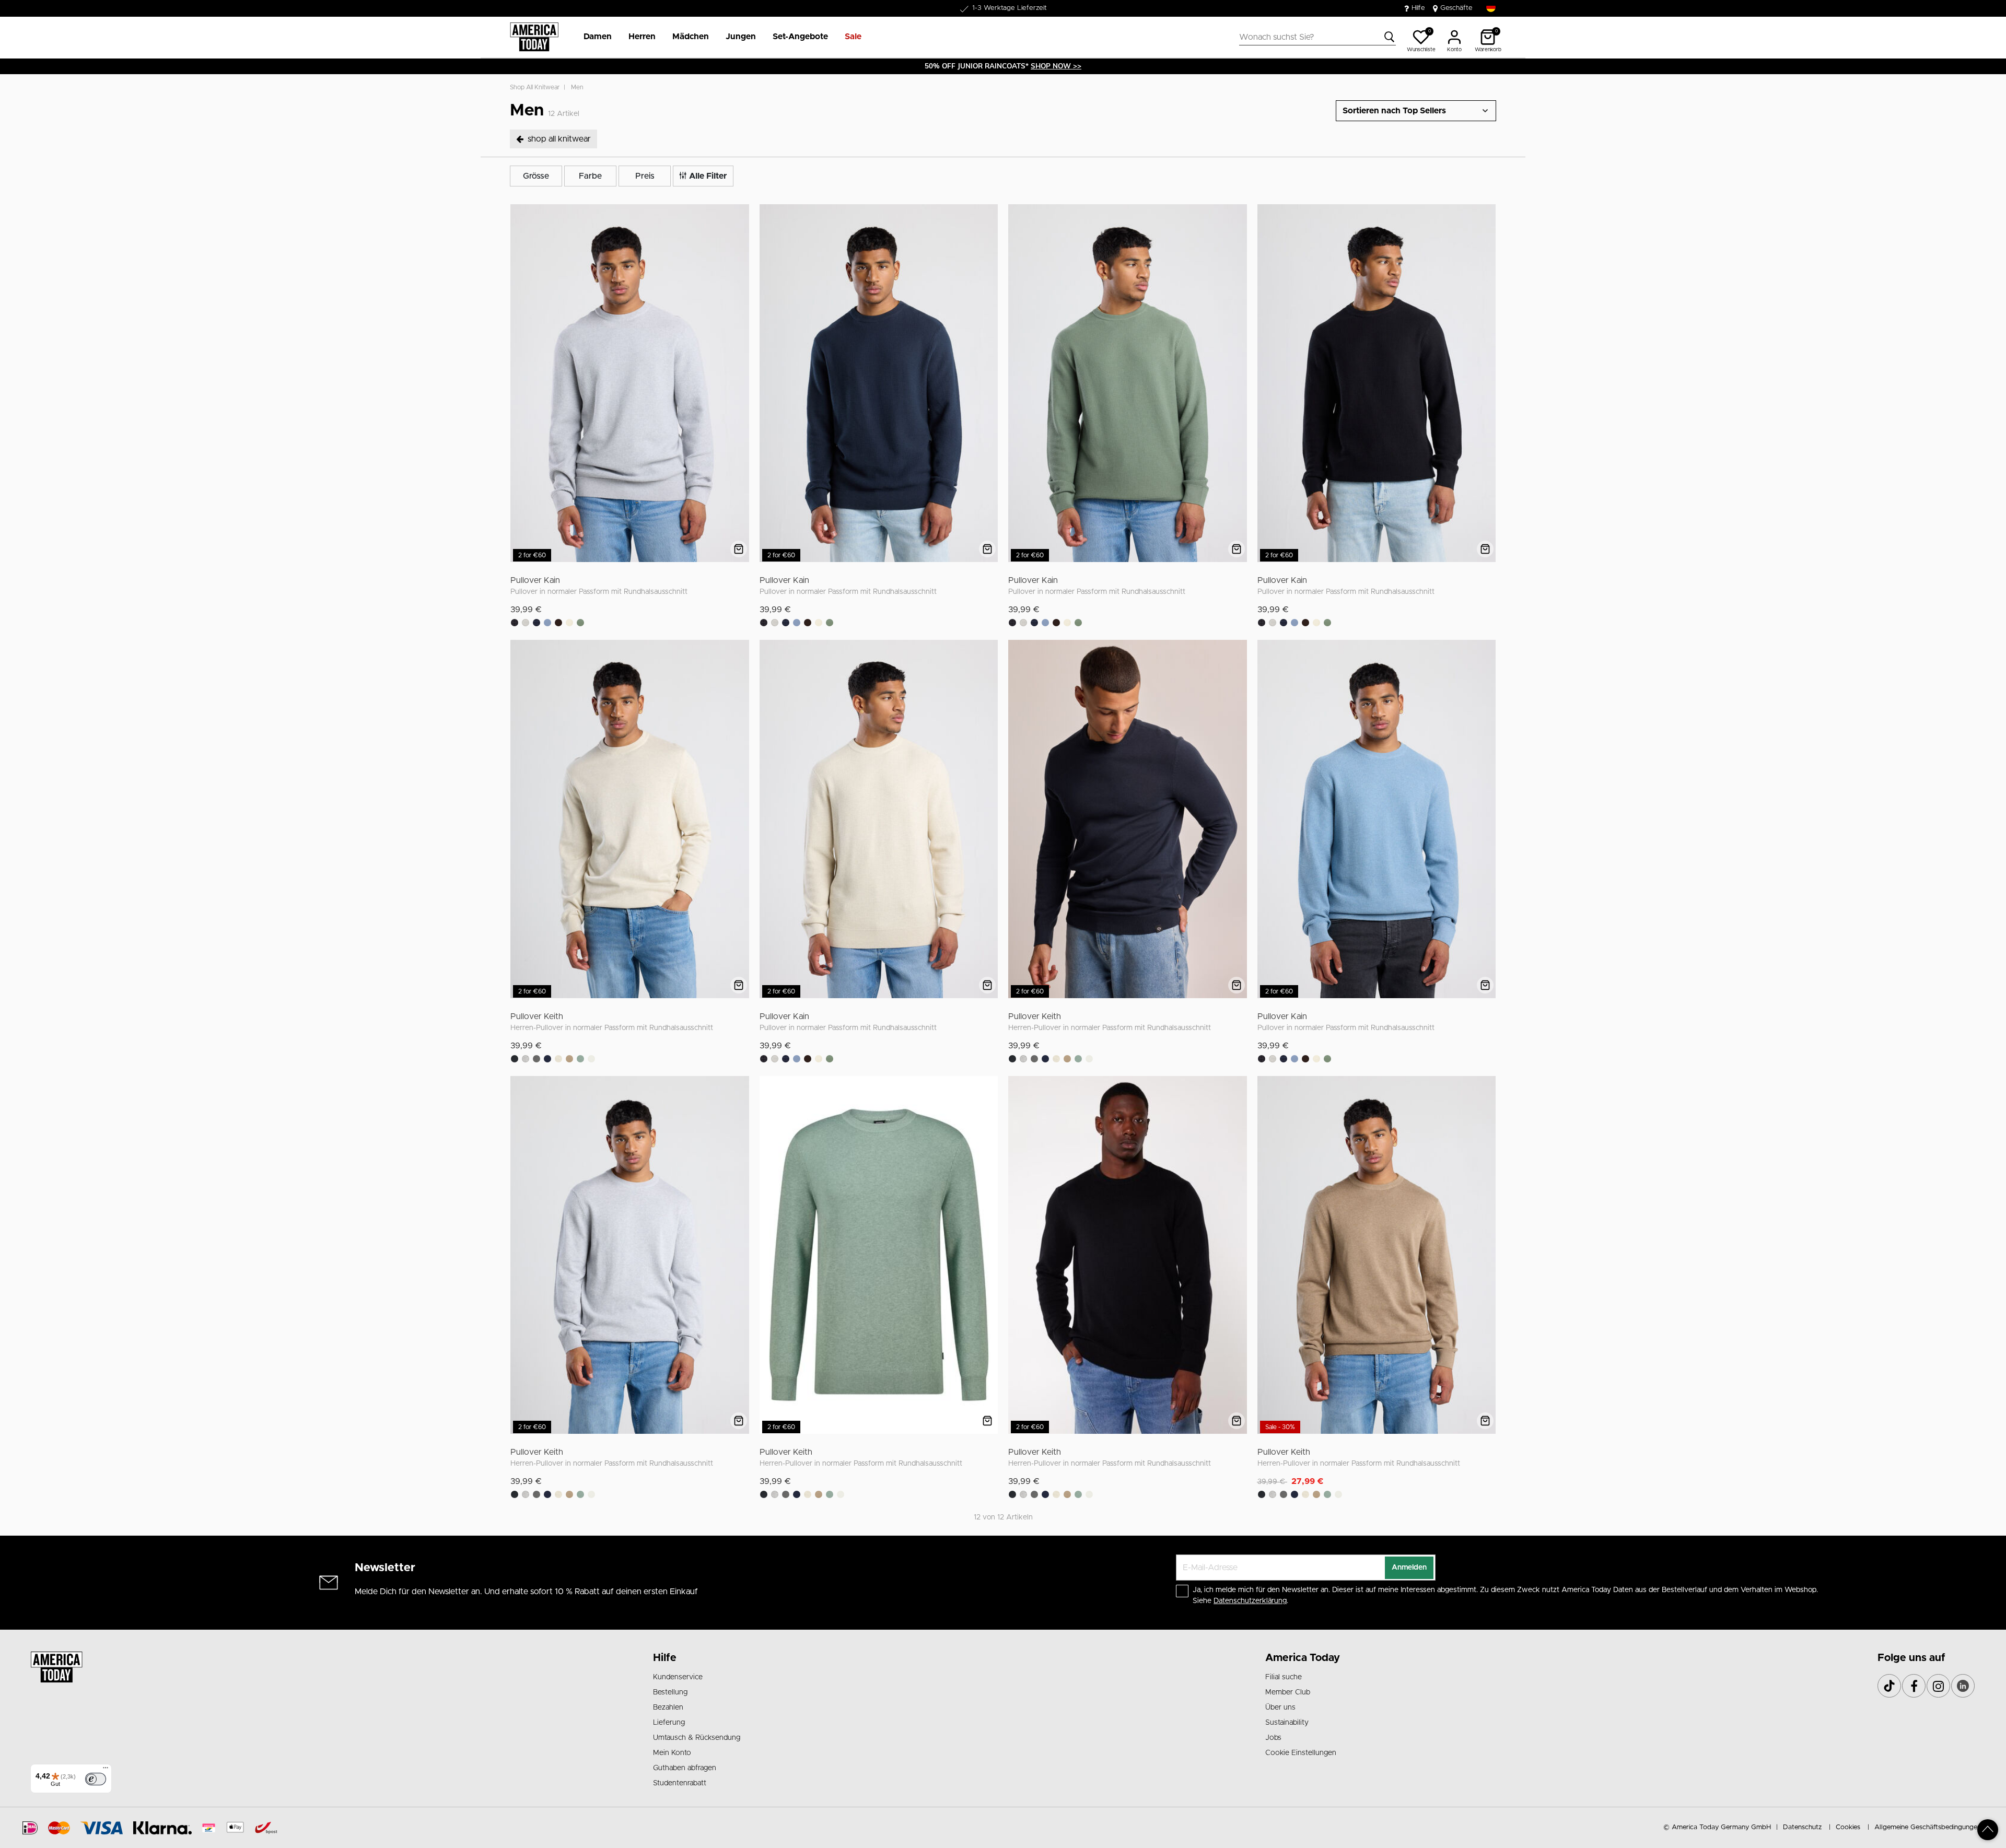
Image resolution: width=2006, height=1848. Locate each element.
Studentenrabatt (680, 1783)
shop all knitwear (535, 87)
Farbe (590, 176)
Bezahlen (668, 1707)
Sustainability (1287, 1723)
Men (577, 87)
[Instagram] (1938, 1686)
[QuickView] (739, 549)
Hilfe (1418, 8)
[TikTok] (1889, 1686)
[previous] (520, 385)
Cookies (1848, 1827)
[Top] (1988, 1830)
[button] (598, 37)
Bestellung (670, 1692)
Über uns (1280, 1707)
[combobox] (1317, 37)
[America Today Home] (534, 37)
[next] (739, 385)
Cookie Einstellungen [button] (1301, 1753)
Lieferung (669, 1723)
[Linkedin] (1963, 1686)
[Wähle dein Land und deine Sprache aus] (1491, 8)
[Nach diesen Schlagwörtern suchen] (1390, 37)
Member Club (1288, 1692)
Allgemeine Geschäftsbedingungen (1928, 1827)
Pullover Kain (535, 580)
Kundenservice (678, 1677)
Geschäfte (1456, 8)
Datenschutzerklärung (1250, 1601)
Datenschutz (1802, 1827)
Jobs (1273, 1738)
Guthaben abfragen (685, 1768)
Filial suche (1284, 1677)
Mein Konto (672, 1753)
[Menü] (106, 1770)
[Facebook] (1914, 1686)
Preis (645, 176)
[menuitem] (593, 37)
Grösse (536, 176)
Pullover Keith (537, 1016)
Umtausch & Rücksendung (697, 1738)
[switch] (96, 1779)
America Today (1303, 1658)
